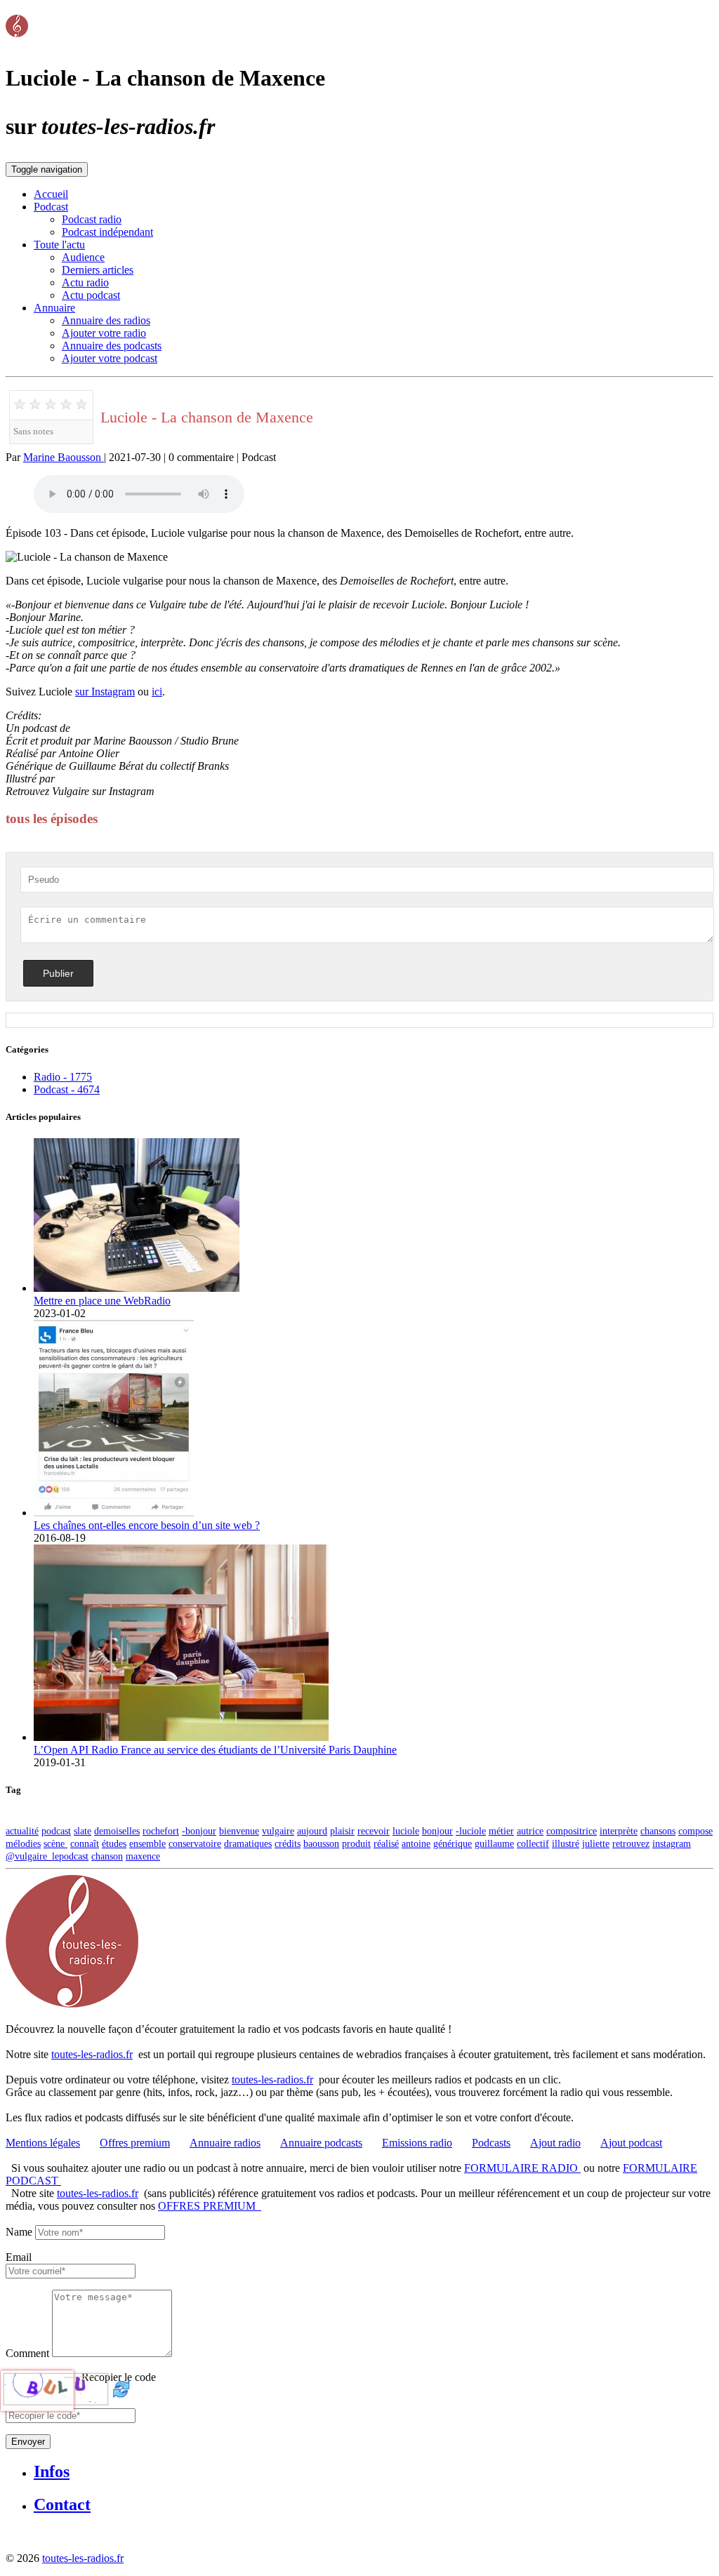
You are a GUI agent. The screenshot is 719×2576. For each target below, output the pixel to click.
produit (356, 1843)
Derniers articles (98, 270)
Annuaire (54, 308)
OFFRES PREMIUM (210, 2206)
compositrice (572, 1831)
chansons (658, 1831)
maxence (143, 1856)
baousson (321, 1843)
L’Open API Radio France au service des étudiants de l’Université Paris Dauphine (215, 1750)
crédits (288, 1843)
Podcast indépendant (107, 232)
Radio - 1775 (63, 1077)
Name (19, 2232)
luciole (406, 1831)
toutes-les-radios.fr (92, 2054)
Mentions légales (43, 2143)
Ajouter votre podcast (110, 358)
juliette (596, 1843)
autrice (530, 1831)
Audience (83, 257)
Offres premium (135, 2143)
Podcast (51, 207)
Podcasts (491, 2143)
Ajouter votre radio (104, 333)
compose (695, 1831)
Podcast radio (92, 219)
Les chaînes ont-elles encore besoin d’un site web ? (147, 1525)
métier (501, 1831)
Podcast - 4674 (67, 1089)
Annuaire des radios (106, 320)
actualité (22, 1831)
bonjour (437, 1831)
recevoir (374, 1831)
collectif (533, 1843)
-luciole (471, 1831)
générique (453, 1843)
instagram (672, 1843)
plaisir (342, 1831)
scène (55, 1843)
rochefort (161, 1831)
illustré (566, 1843)
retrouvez (631, 1843)
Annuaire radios (225, 2143)
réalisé (386, 1843)
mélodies (23, 1843)
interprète (619, 1831)
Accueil (51, 194)
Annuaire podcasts (321, 2143)
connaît (85, 1843)
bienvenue (239, 1831)
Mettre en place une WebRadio (102, 1301)
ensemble (147, 1843)
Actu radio (85, 282)
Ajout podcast (631, 2143)
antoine (416, 1843)
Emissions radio (417, 2143)
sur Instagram (105, 692)
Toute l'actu (59, 245)
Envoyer (28, 2442)
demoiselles (117, 1831)
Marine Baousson (64, 457)
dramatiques (248, 1843)
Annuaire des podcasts (112, 346)
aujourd (312, 1831)
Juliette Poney (89, 779)
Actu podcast (91, 295)
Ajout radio (555, 2143)
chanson (107, 1856)
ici (157, 692)
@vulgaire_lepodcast (204, 791)
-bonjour (199, 1831)
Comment (27, 2353)
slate (83, 1831)
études (114, 1843)
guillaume (494, 1843)
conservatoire (195, 1843)
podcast (56, 1831)
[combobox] (71, 2271)
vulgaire (278, 1831)
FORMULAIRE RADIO (522, 2168)
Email (19, 2257)
